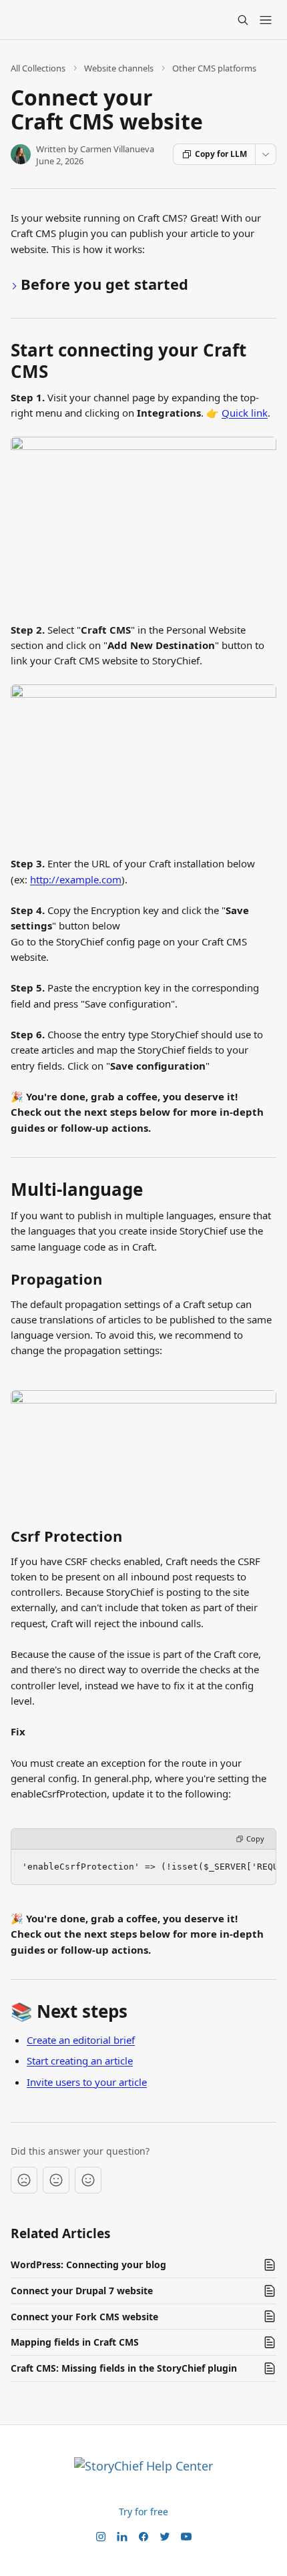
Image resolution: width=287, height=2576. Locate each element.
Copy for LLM (221, 154)
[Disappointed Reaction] (24, 2180)
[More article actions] (266, 154)
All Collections (38, 68)
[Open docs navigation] (266, 20)
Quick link (245, 413)
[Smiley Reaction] (88, 2180)
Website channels (119, 68)
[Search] (243, 20)
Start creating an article (80, 2061)
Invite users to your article (87, 2082)
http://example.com (76, 879)
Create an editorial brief (81, 2040)
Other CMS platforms (214, 68)
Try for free (143, 2512)
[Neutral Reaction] (56, 2180)
